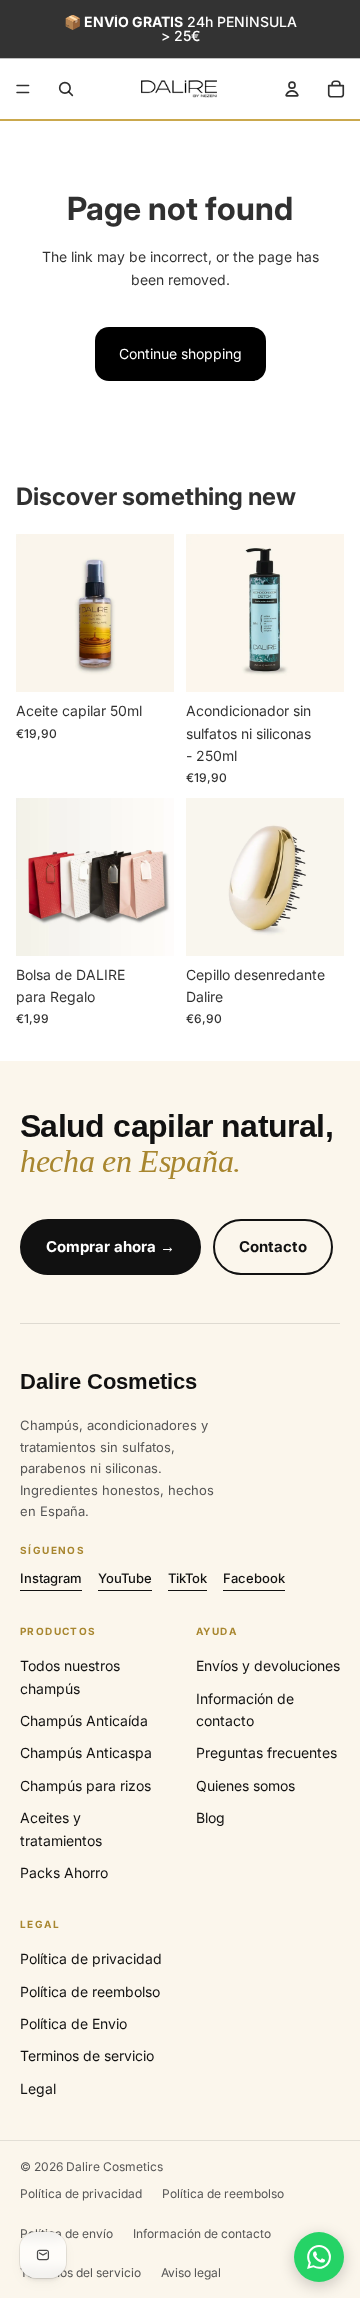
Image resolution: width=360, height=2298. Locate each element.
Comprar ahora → (110, 1246)
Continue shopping (180, 353)
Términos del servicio (80, 2272)
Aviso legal (191, 2272)
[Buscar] (66, 89)
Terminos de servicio (87, 2055)
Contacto (273, 1246)
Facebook (254, 1578)
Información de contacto (202, 2233)
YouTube (125, 1578)
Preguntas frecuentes (266, 1752)
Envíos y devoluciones (268, 1665)
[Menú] (23, 89)
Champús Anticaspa (86, 1752)
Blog (210, 1817)
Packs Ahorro (64, 1872)
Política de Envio (73, 2023)
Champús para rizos (85, 1785)
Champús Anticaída (84, 1720)
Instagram (51, 1578)
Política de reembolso (90, 1991)
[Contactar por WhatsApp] (319, 2257)
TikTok (187, 1578)
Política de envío (66, 2233)
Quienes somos (245, 1785)
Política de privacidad (91, 1958)
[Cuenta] (292, 89)
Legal (38, 2088)
